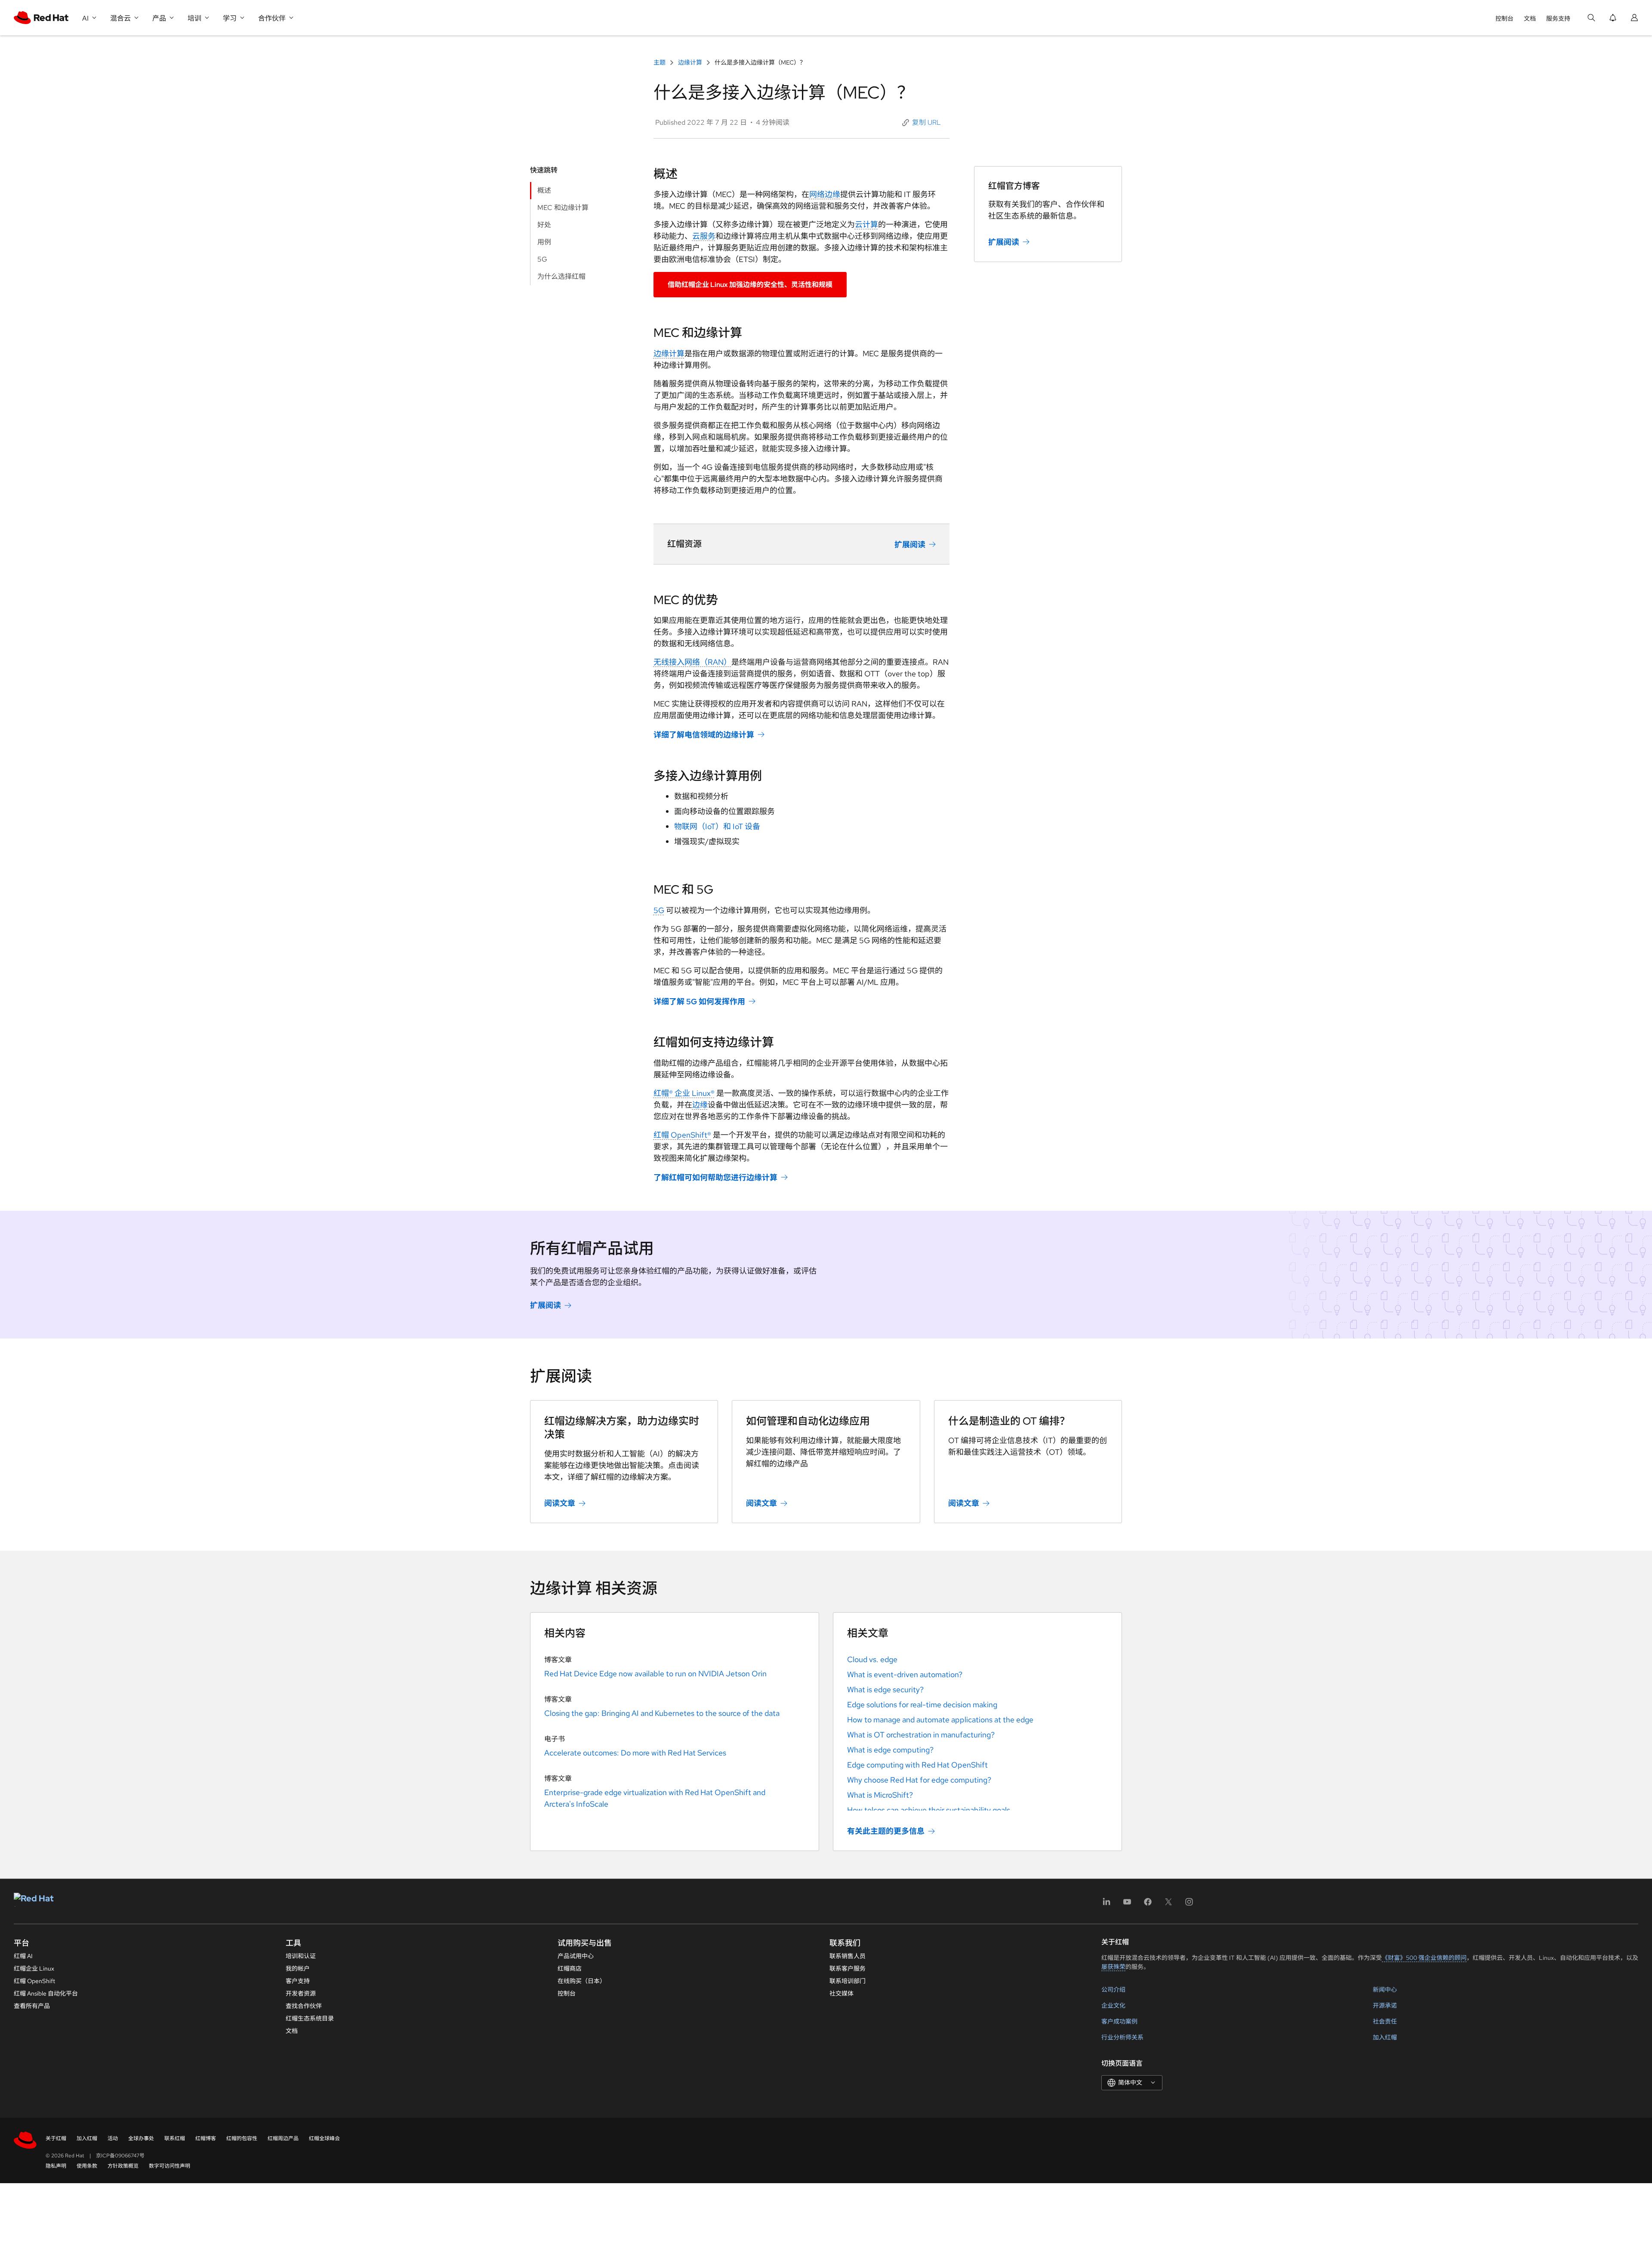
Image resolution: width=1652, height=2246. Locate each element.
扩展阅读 (910, 545)
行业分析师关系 (1122, 2037)
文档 (1530, 19)
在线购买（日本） (582, 1981)
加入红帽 (1385, 2037)
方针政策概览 (123, 2166)
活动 (113, 2138)
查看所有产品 (32, 2006)
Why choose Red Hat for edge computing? (919, 1780)
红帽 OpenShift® (682, 1135)
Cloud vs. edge (872, 1659)
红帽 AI (23, 1956)
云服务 (704, 236)
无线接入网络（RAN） (692, 662)
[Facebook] (1148, 1905)
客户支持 (298, 1981)
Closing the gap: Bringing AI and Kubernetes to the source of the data (662, 1713)
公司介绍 (1113, 1990)
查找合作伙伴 (304, 2006)
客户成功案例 (1119, 2021)
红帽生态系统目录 (310, 2018)
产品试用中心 (576, 1956)
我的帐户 (298, 1968)
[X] (1168, 1905)
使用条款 (87, 2166)
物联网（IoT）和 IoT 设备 (717, 826)
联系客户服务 (848, 1968)
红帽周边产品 (283, 2138)
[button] (922, 123)
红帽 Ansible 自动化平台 (46, 1993)
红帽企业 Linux (34, 1968)
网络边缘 (825, 194)
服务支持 (1558, 19)
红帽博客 (206, 2138)
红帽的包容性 (242, 2138)
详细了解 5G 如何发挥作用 (699, 1001)
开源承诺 (1385, 2005)
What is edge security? (885, 1689)
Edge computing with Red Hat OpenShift (917, 1765)
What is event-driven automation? (905, 1674)
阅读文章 (560, 1503)
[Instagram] (1189, 1905)
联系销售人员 (848, 1956)
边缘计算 (690, 62)
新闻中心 (1385, 1990)
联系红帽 (175, 2138)
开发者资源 (301, 1993)
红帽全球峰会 (324, 2138)
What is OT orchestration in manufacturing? (921, 1735)
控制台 (1504, 19)
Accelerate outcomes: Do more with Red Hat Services (635, 1753)
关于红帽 (56, 2138)
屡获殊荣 (1113, 1967)
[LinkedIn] (1106, 1905)
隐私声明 (56, 2166)
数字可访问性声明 (170, 2166)
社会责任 (1385, 2021)
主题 (660, 62)
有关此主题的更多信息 (886, 1831)
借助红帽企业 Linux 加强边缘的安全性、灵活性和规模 (750, 285)
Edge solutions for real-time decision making (922, 1705)
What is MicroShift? (880, 1795)
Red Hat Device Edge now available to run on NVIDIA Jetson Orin (655, 1674)
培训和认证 (301, 1956)
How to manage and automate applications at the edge (940, 1720)
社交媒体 (841, 1993)
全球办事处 (141, 2138)
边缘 (700, 1105)
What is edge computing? (890, 1750)
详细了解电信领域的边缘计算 (704, 735)
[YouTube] (1127, 1905)
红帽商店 (570, 1968)
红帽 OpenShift (34, 1981)
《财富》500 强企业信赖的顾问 (1424, 1958)
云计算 (866, 224)
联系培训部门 (848, 1981)
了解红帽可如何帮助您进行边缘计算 (715, 1177)
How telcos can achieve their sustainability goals (929, 1810)
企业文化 (1113, 2005)
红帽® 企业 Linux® (684, 1093)
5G (659, 910)
